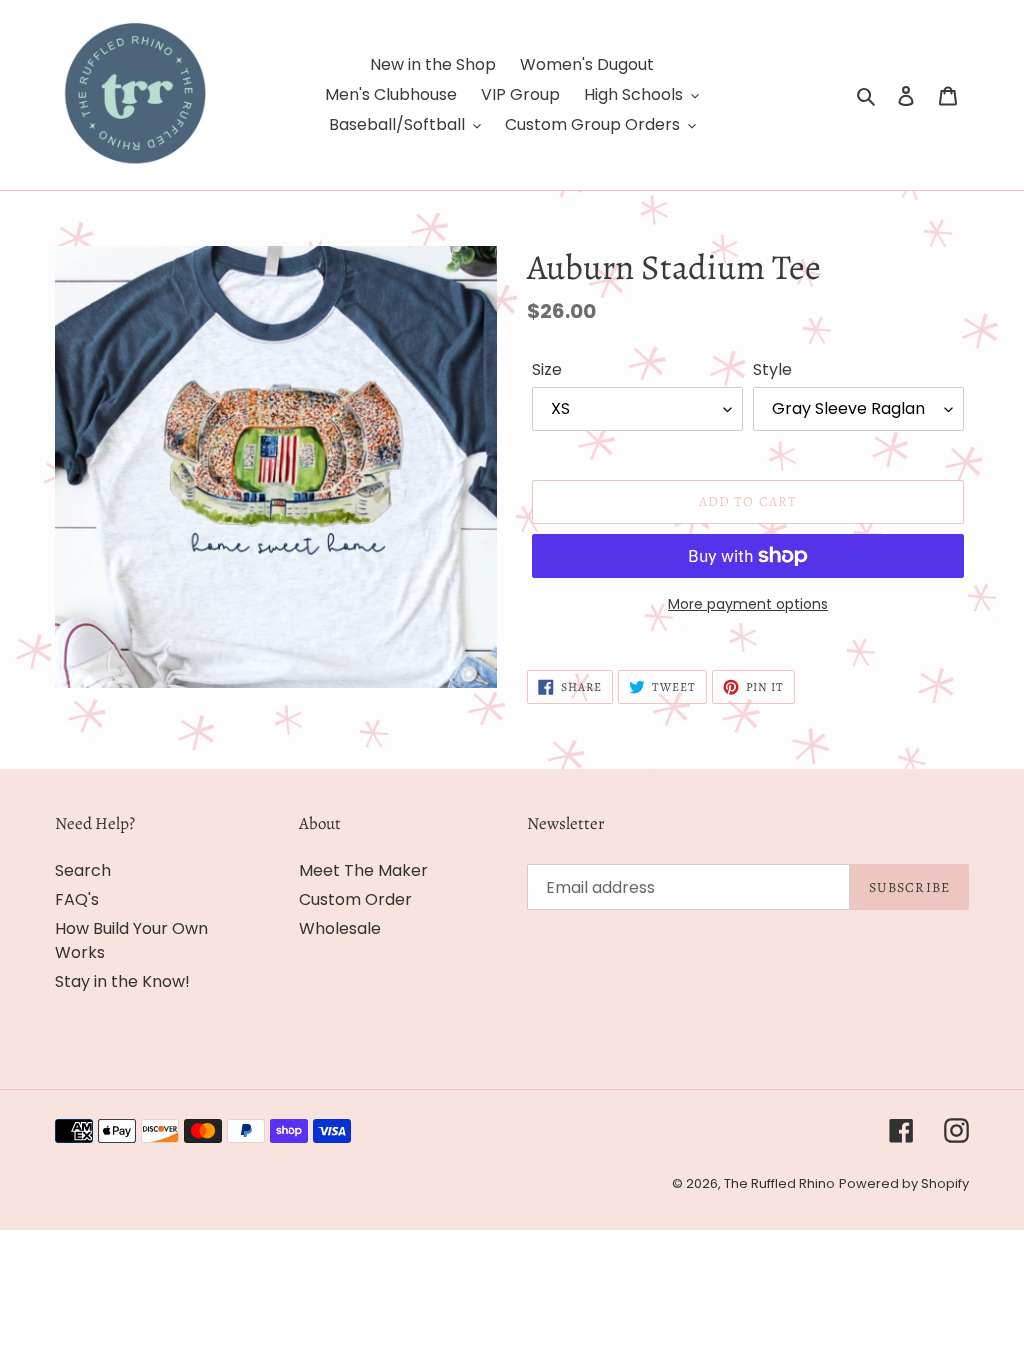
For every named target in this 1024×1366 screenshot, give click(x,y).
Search (83, 870)
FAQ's (77, 899)
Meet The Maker (363, 870)
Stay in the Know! (122, 981)
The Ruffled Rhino (779, 1183)
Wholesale (340, 928)
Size (547, 369)
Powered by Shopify (904, 1183)
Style (772, 369)
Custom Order (355, 899)
